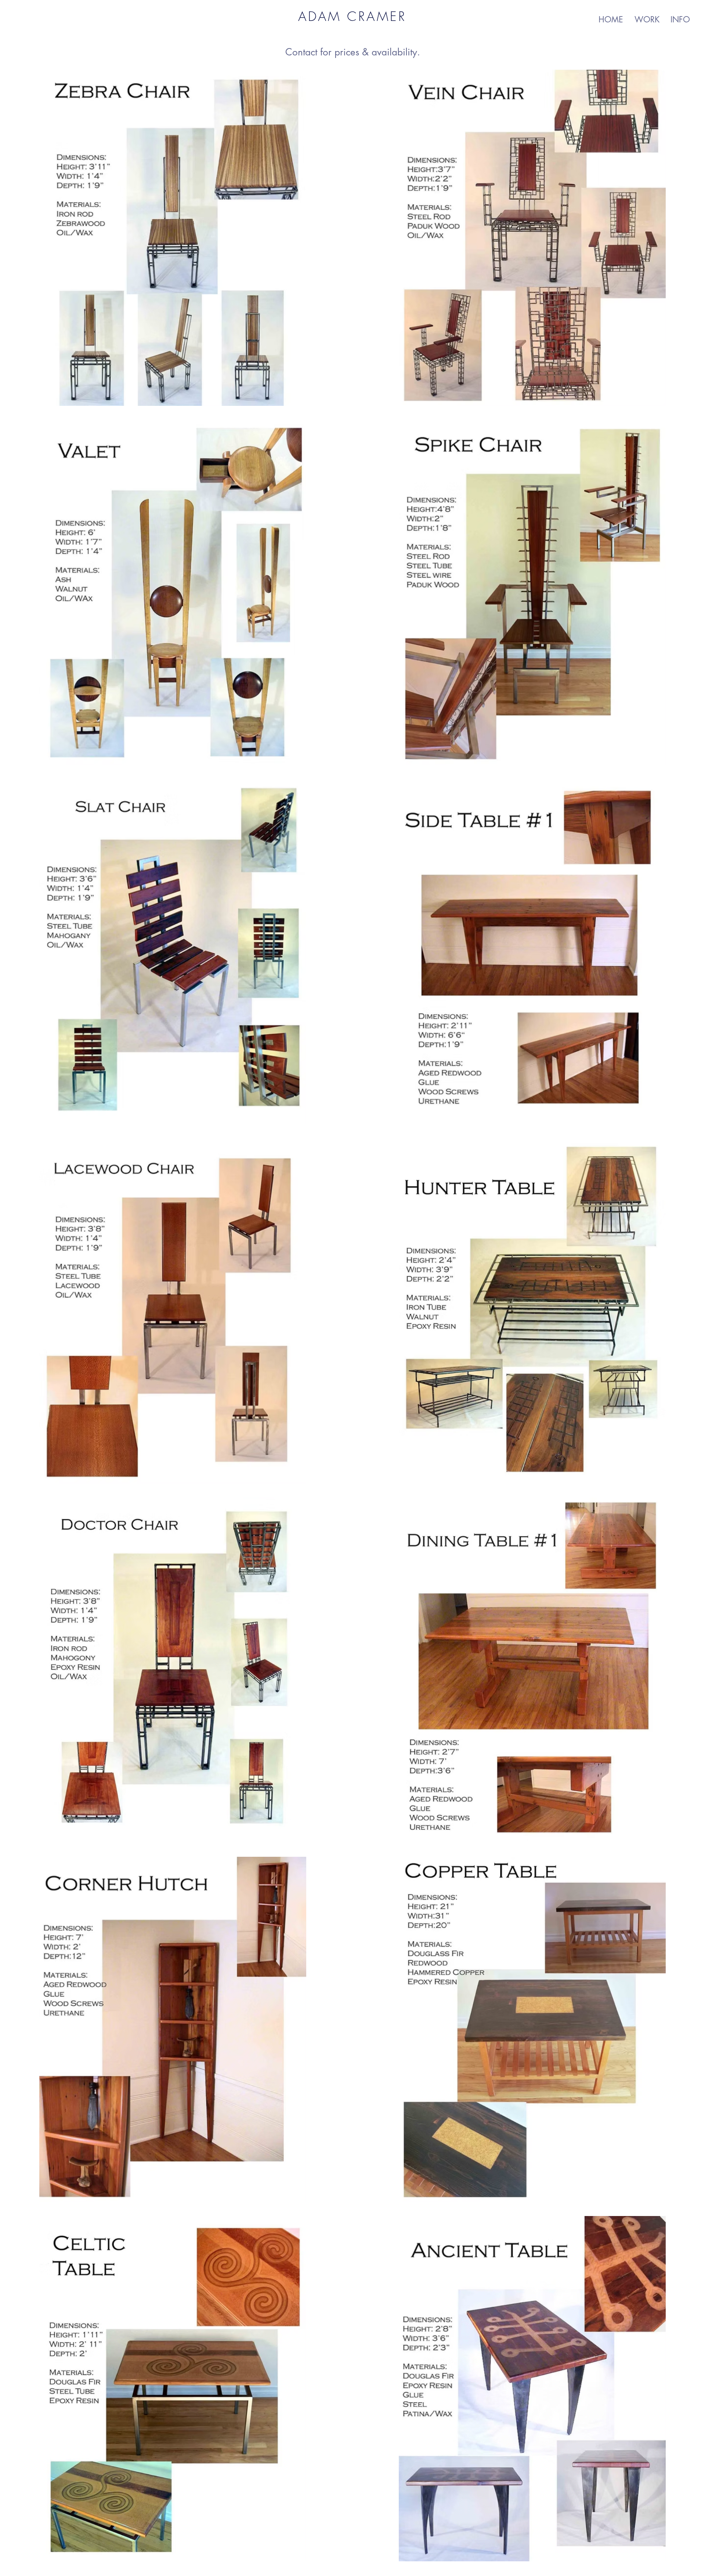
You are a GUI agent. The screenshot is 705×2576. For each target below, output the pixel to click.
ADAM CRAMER (352, 16)
